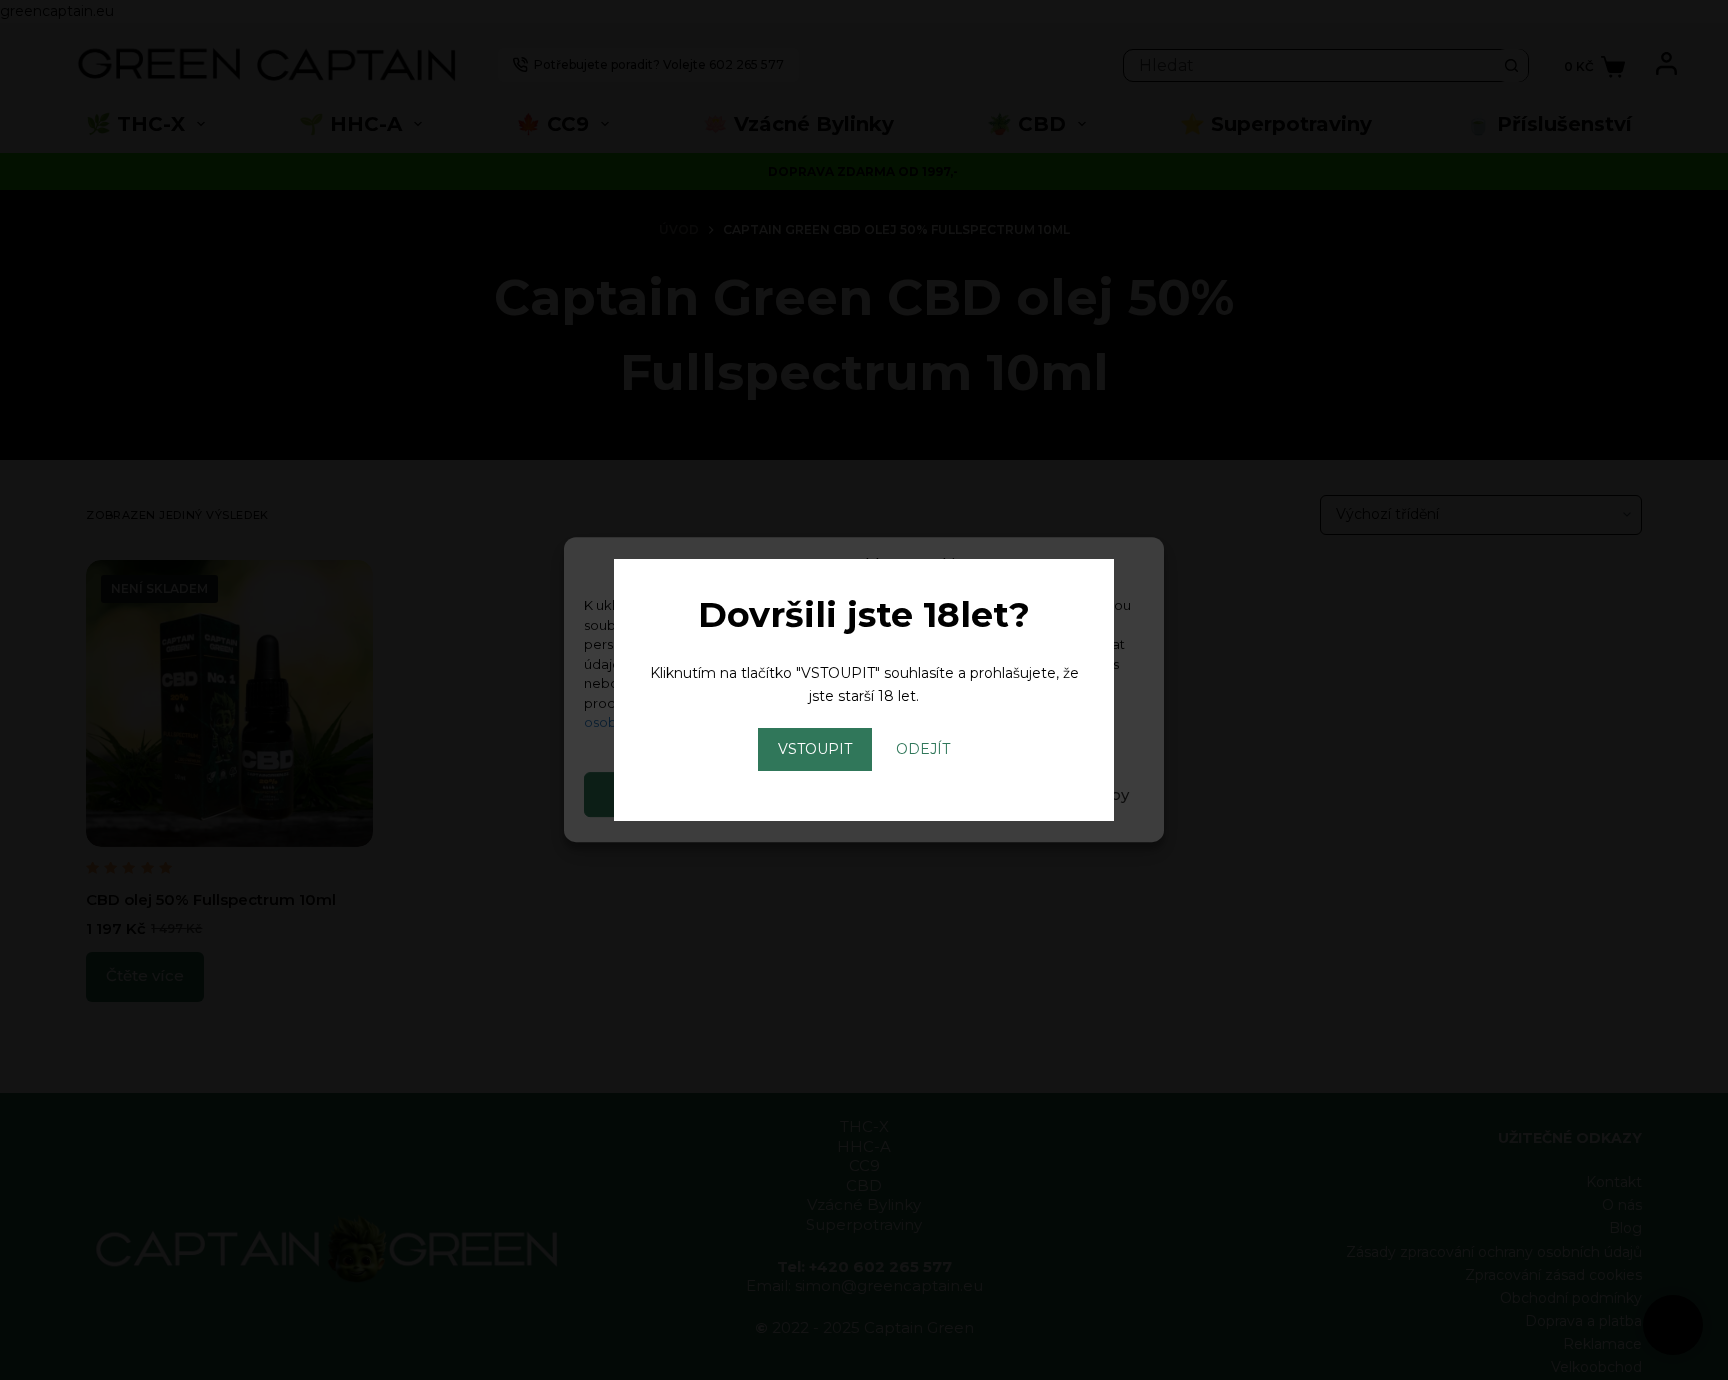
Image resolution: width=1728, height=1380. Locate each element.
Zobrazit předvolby (1054, 794)
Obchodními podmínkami (930, 703)
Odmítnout (864, 794)
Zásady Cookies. (743, 723)
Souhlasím (674, 794)
